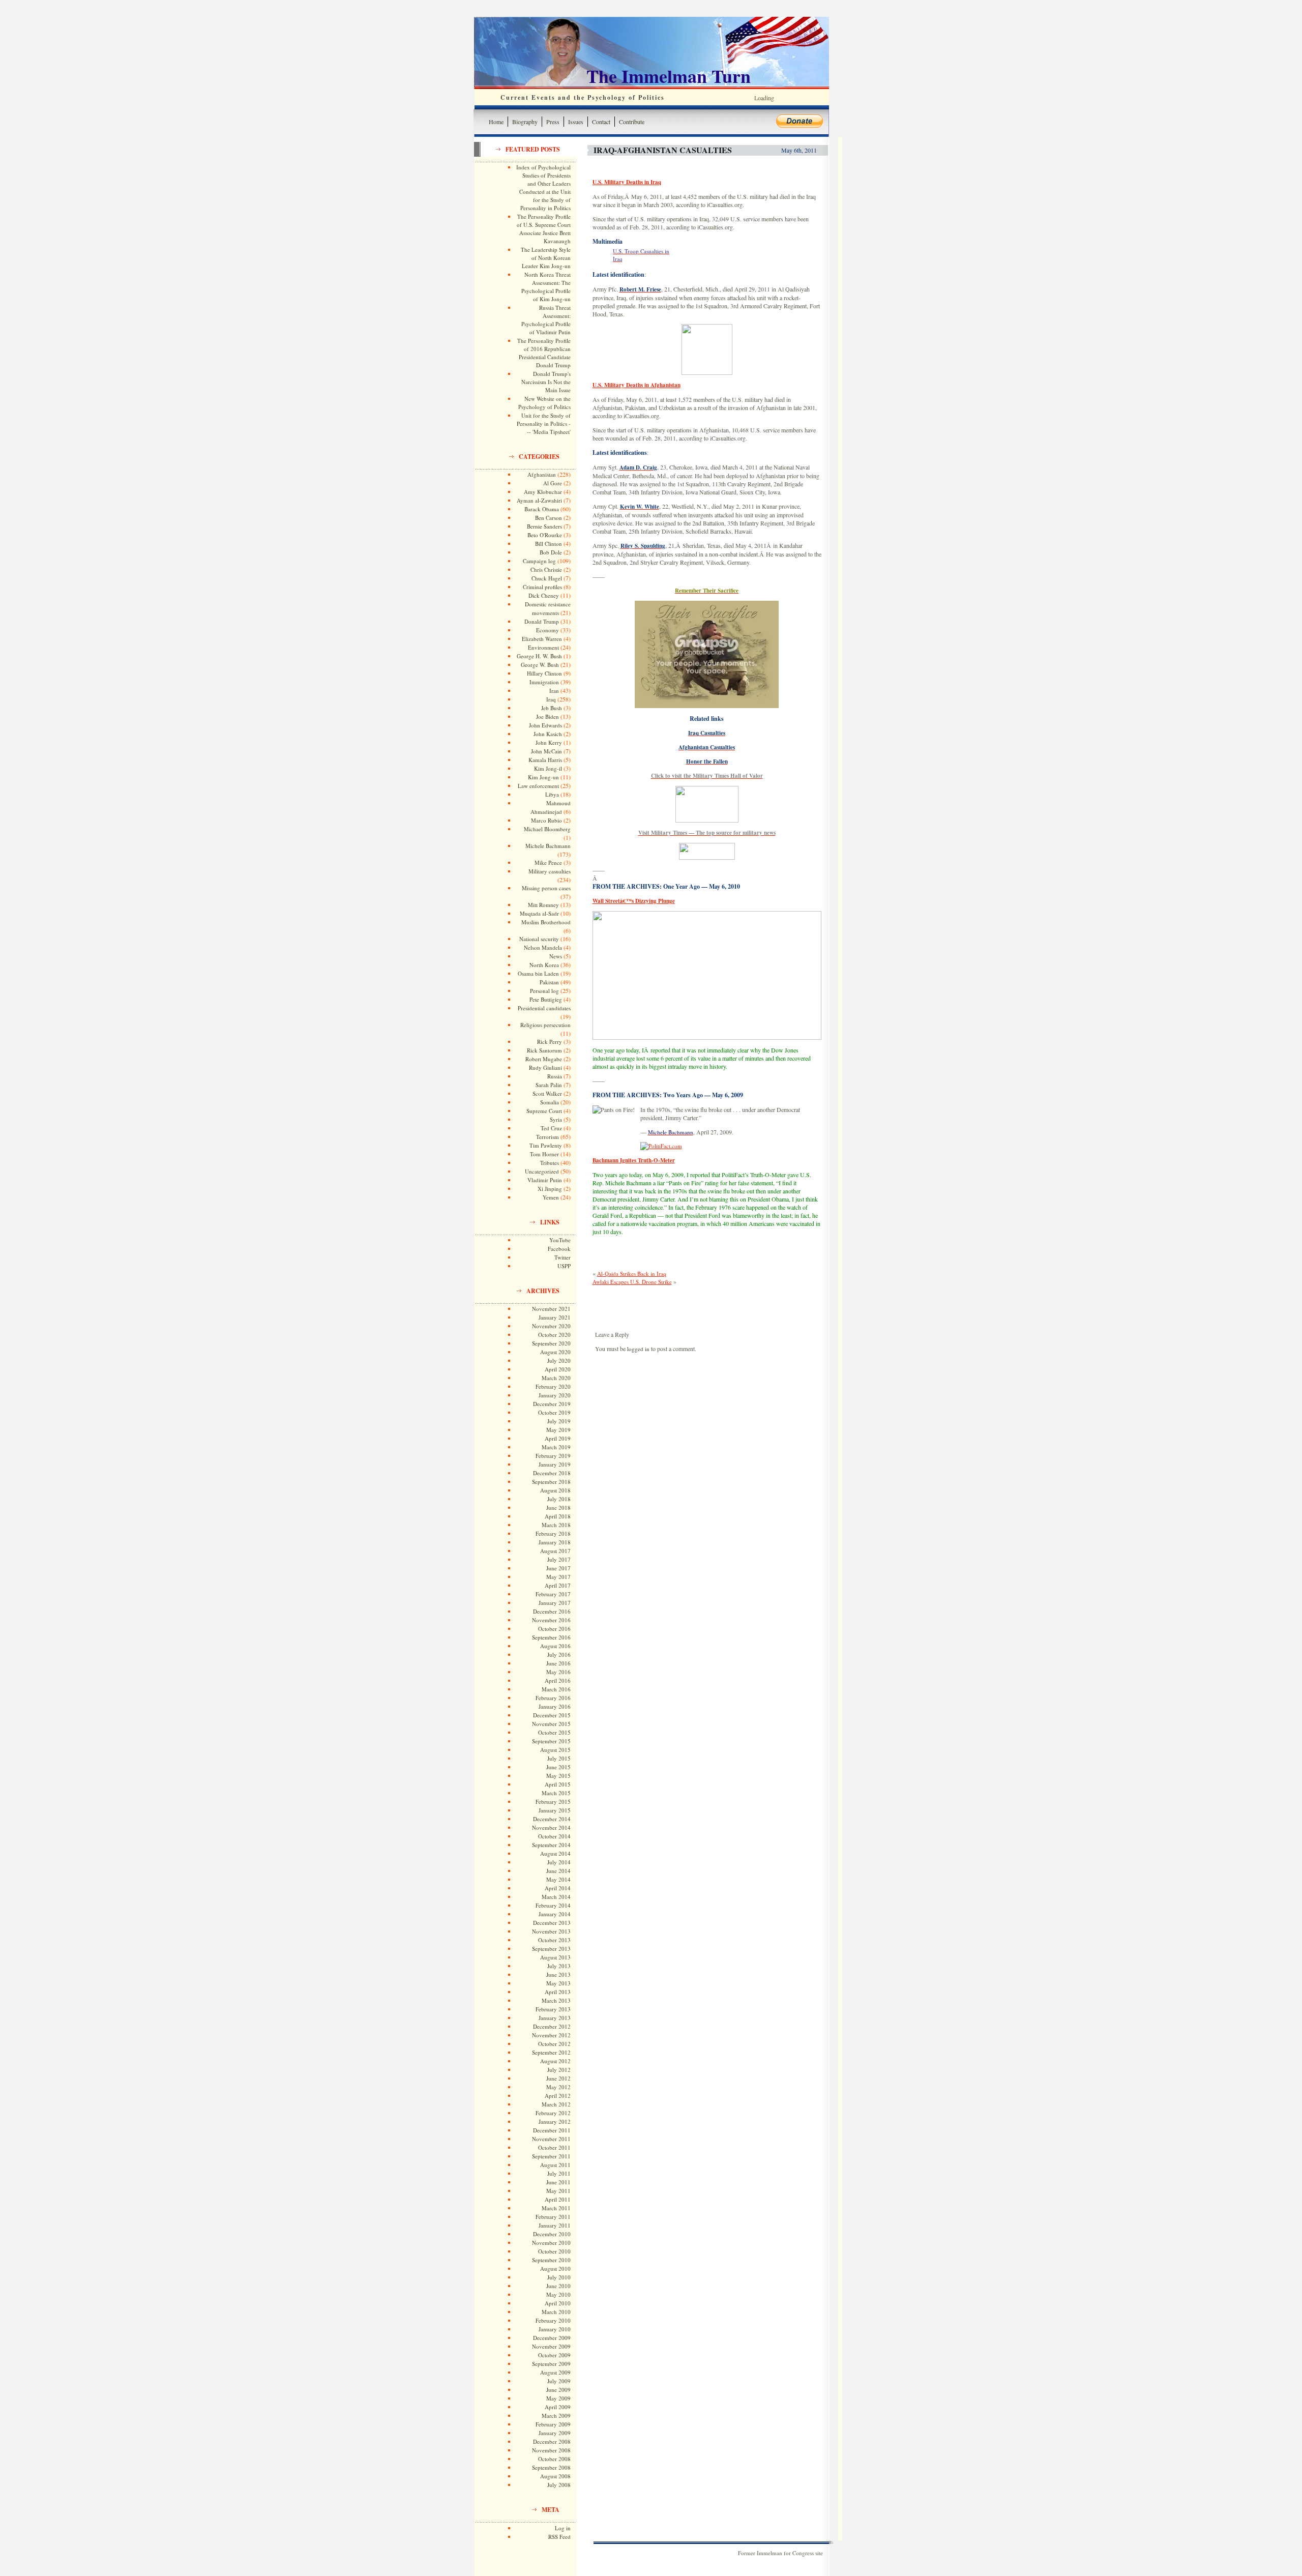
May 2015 (558, 1776)
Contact (601, 122)
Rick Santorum (544, 1050)
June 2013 (558, 1974)
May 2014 (558, 1879)
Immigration (544, 682)
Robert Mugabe (544, 1059)
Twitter (563, 1257)
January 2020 (555, 1395)
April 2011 (558, 2199)
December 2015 (552, 1715)
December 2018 (552, 1473)
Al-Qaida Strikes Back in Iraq (632, 1274)
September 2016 (551, 1637)
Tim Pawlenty (546, 1145)
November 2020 (551, 1326)
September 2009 (551, 2364)
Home (496, 122)
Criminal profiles (542, 587)
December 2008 (552, 2441)
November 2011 (551, 2139)
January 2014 (555, 1914)
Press (553, 122)
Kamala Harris (545, 760)
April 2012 (558, 2096)
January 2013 (555, 2018)
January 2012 (555, 2121)
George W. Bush (540, 665)
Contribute (632, 122)
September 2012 (551, 2052)
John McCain (546, 751)
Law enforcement (538, 786)
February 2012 (553, 2113)
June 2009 (558, 2390)
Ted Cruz (551, 1128)
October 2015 (554, 1732)
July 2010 (559, 2277)
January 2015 (555, 1810)
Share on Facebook (604, 1256)
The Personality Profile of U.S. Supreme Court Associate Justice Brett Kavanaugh (544, 229)
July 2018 (559, 1499)
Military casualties (550, 871)
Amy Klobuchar (543, 492)
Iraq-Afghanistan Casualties (663, 150)
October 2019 (554, 1412)
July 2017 (559, 1559)
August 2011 (555, 2165)
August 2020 (555, 1352)
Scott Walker (547, 1093)
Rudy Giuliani (545, 1067)
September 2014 (551, 1845)
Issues (576, 122)
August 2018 (555, 1490)
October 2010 (554, 2251)
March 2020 (556, 1378)
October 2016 (554, 1629)
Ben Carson (549, 518)
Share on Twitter (629, 1256)
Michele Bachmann (548, 846)
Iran (554, 691)
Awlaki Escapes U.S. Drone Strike (632, 1282)
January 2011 (555, 2225)
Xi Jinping (550, 1189)
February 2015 (553, 1802)
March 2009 (556, 2416)
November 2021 (551, 1309)
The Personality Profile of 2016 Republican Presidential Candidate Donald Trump (544, 353)
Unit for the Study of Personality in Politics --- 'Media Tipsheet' (544, 423)
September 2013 (551, 1949)
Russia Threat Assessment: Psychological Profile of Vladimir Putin (546, 320)
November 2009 (551, 2346)
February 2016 (553, 1698)
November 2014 (551, 1827)
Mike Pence (548, 862)
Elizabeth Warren (542, 639)
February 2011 (553, 2217)
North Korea (544, 965)
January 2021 (555, 1317)
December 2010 (552, 2234)
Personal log (544, 991)
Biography (525, 122)
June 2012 (558, 2078)
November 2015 (551, 1724)
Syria (556, 1119)
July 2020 (559, 1360)
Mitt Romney (543, 905)
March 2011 (556, 2208)
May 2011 (558, 2191)
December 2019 (552, 1404)
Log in (563, 2528)
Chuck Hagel (547, 578)
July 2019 (559, 1421)
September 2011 (551, 2156)
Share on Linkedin (654, 1256)
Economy (548, 630)
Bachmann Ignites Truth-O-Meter (634, 1160)
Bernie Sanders (544, 526)
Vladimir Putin (545, 1180)
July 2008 (559, 2485)
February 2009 (553, 2424)
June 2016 (558, 1663)
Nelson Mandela (543, 947)
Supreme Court (544, 1111)
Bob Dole (551, 552)
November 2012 (551, 2035)
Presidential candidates (544, 1008)
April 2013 (558, 1992)
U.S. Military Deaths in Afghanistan (637, 385)
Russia (555, 1076)
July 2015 (559, 1758)
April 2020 (558, 1369)
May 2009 (558, 2398)
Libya (552, 794)
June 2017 (558, 1568)
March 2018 (556, 1525)
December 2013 (552, 1923)
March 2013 (556, 2000)
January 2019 (555, 1464)
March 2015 (556, 1793)
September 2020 (551, 1343)
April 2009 (558, 2407)
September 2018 (551, 1482)
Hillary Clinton (544, 673)
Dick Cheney (544, 595)
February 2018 (553, 1533)
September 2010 (551, 2260)
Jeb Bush (552, 708)
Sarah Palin (549, 1085)
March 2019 (556, 1447)
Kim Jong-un (543, 777)
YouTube (560, 1240)
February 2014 (553, 1905)
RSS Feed (559, 2537)
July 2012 (559, 2070)
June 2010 (558, 2286)
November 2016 (551, 1620)
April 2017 (558, 1585)
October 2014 (554, 1836)
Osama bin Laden (538, 973)
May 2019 (558, 1430)
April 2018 (558, 1516)
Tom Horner (544, 1154)
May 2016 (558, 1672)
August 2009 (555, 2372)
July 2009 (559, 2381)
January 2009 (555, 2433)
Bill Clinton (549, 544)
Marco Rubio (546, 820)
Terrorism (548, 1137)
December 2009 (552, 2338)
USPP (564, 1266)
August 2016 (555, 1646)
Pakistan (549, 982)
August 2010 (555, 2268)
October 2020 (554, 1335)
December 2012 (552, 2026)
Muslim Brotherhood (546, 922)
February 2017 (553, 1594)
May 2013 (558, 1983)
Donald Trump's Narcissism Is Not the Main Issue (546, 382)
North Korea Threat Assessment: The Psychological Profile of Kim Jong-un (546, 287)
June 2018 (558, 1507)
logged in (638, 1349)
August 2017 (555, 1551)
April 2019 (558, 1438)
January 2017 (555, 1603)
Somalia (550, 1102)
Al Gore (553, 483)
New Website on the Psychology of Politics (544, 403)
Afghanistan (542, 474)
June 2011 (558, 2182)
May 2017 (558, 1577)
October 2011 (554, 2147)
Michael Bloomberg (547, 829)
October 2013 (554, 1940)
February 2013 (553, 2009)
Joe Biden (548, 716)
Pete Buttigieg (546, 999)
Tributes (550, 1163)
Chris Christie (546, 569)
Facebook (559, 1249)
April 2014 (558, 1888)
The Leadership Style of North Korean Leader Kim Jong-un (546, 258)
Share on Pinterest (679, 1256)
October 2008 (554, 2459)
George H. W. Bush (539, 656)
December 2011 (552, 2130)
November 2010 (551, 2243)
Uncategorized (542, 1171)
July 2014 (559, 1862)
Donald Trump (542, 621)
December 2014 (552, 1819)
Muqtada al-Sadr (539, 913)
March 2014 (556, 1897)
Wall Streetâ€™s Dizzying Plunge (634, 901)
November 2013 (551, 1931)
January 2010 (555, 2329)
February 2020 (553, 1386)
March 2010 (556, 2312)
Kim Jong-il (548, 768)
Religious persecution (545, 1025)
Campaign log (539, 561)
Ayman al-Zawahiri (539, 500)
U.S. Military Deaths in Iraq (627, 182)
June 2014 (558, 1871)
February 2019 (553, 1456)
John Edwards (545, 725)
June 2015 (558, 1767)
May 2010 (558, 2294)
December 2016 (552, 1611)
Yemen (551, 1197)
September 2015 (551, 1741)
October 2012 (554, 2044)
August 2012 (555, 2061)
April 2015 (558, 1784)
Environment (543, 647)
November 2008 (551, 2450)
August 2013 (555, 1957)
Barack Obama (542, 509)
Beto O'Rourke (545, 535)
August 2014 (555, 1853)
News (556, 956)
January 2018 (555, 1542)
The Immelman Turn (669, 76)
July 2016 (559, 1655)
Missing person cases (546, 888)
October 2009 (554, 2355)
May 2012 (558, 2087)
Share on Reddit (705, 1256)
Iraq (551, 699)
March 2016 (556, 1689)
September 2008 (551, 2467)
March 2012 (556, 2104)
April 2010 (558, 2303)
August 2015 (555, 1750)
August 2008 (555, 2476)
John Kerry (549, 742)
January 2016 (555, 1706)
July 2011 (559, 2173)
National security (539, 939)
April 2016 (558, 1680)
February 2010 (553, 2320)
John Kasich (548, 734)
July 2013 (559, 1966)
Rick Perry (550, 1042)
